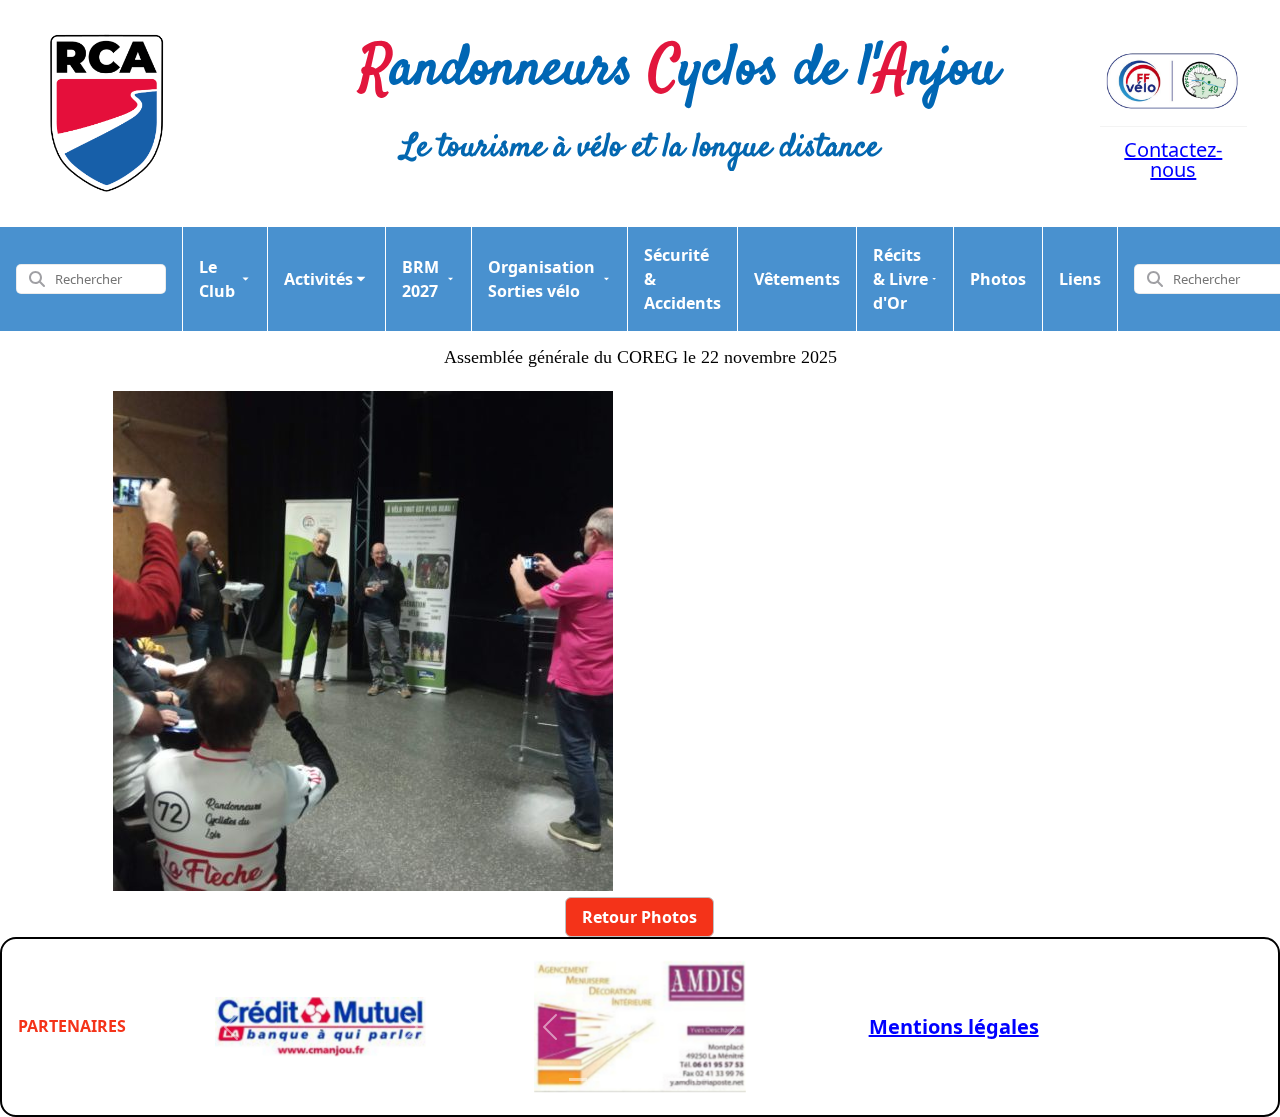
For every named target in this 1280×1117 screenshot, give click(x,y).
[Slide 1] (259, 1079)
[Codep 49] (1173, 81)
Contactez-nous (1173, 159)
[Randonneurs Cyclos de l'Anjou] (107, 113)
